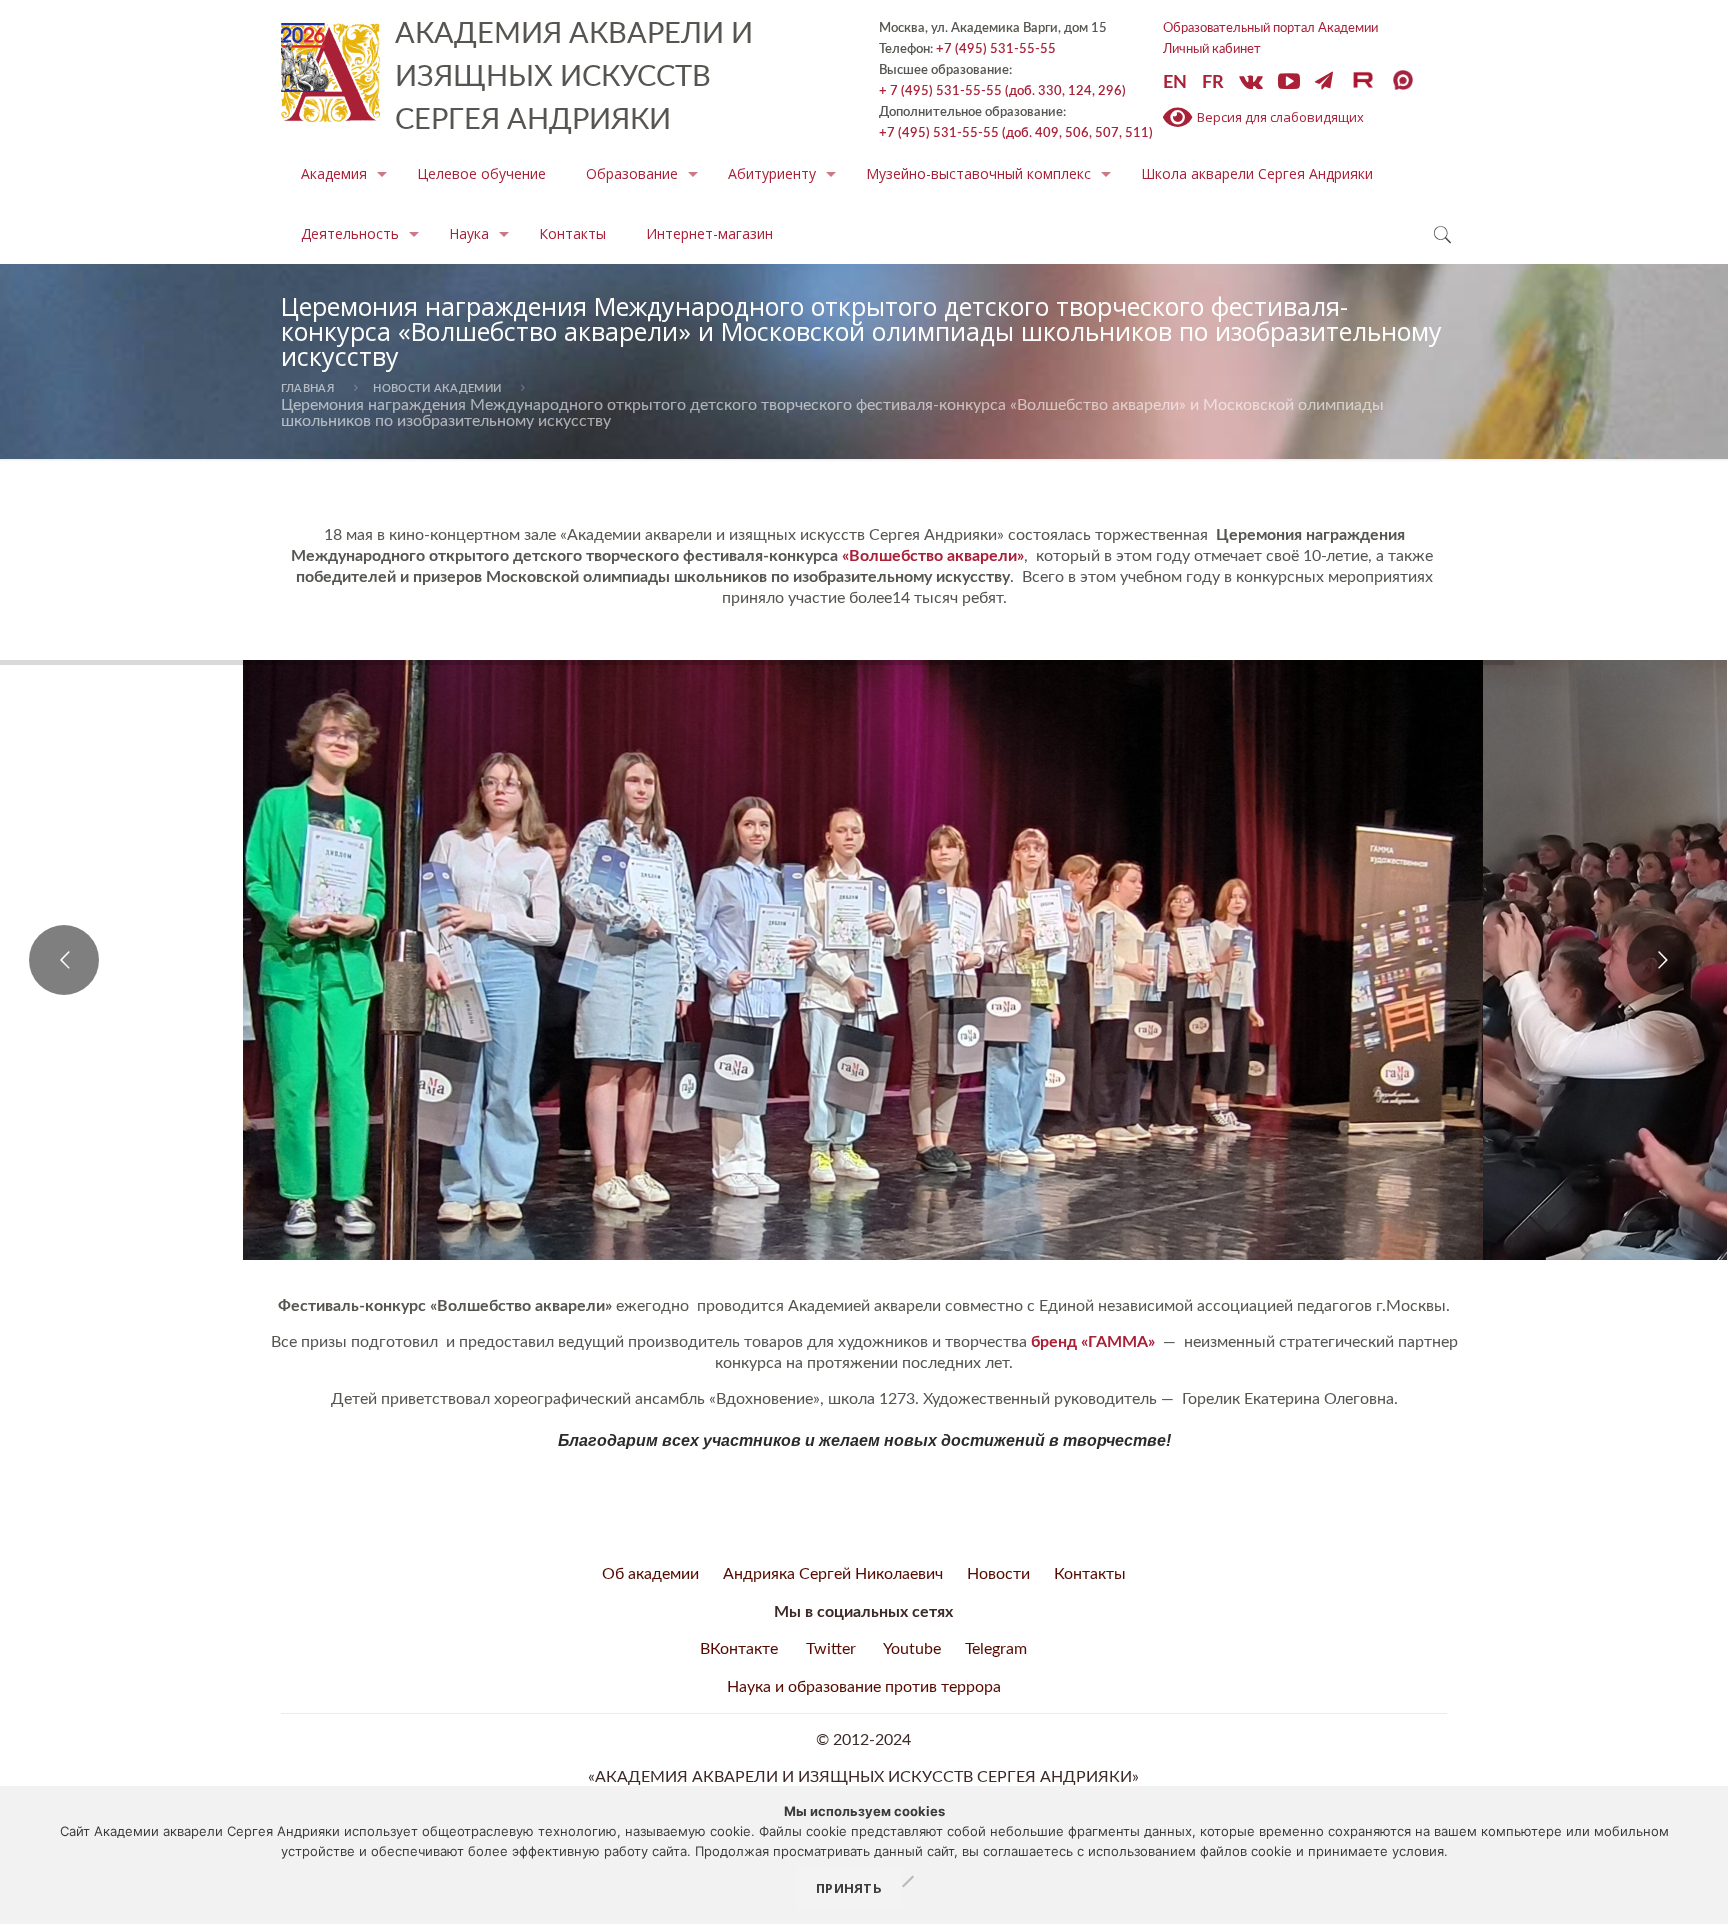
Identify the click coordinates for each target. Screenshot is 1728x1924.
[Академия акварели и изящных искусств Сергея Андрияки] (330, 65)
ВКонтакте (739, 1649)
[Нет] (907, 1883)
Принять (849, 1888)
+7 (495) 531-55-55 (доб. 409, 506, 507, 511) (1016, 133)
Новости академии (437, 388)
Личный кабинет (1212, 49)
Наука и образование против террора (864, 1687)
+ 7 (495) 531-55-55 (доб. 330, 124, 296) (1002, 91)
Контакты (1090, 1574)
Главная (307, 388)
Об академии (650, 1574)
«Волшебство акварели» (933, 556)
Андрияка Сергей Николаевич (833, 1574)
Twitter (831, 1649)
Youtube (912, 1649)
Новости (998, 1574)
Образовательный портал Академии (1270, 28)
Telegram (996, 1649)
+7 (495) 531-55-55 (996, 49)
